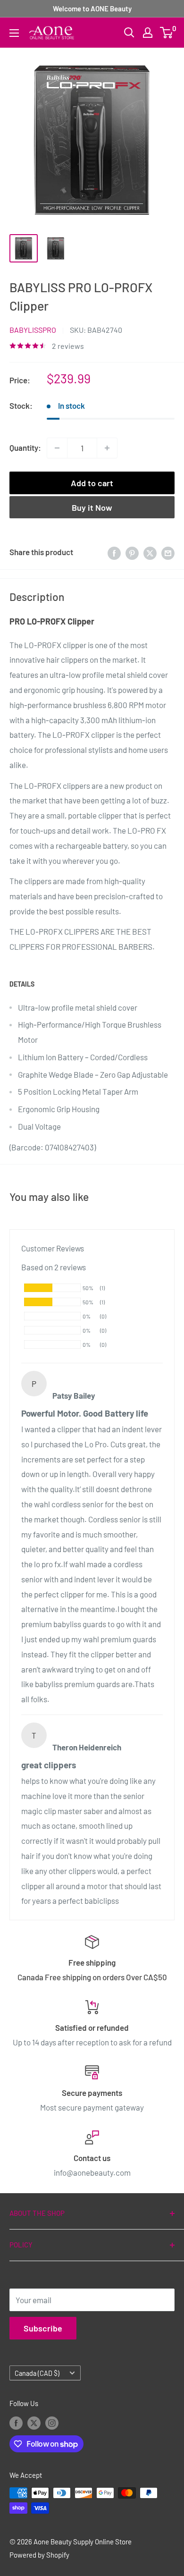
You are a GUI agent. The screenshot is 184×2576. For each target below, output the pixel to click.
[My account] (148, 33)
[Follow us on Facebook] (16, 2423)
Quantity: (25, 448)
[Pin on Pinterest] (132, 552)
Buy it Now (92, 507)
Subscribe (43, 2328)
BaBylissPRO (33, 330)
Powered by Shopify (39, 2555)
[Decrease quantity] (57, 448)
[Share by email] (168, 552)
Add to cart (92, 483)
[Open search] (129, 33)
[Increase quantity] (107, 448)
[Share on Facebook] (114, 552)
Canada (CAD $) (37, 2373)
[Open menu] (14, 33)
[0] (167, 33)
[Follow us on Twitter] (34, 2423)
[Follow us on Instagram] (52, 2423)
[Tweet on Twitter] (150, 552)
